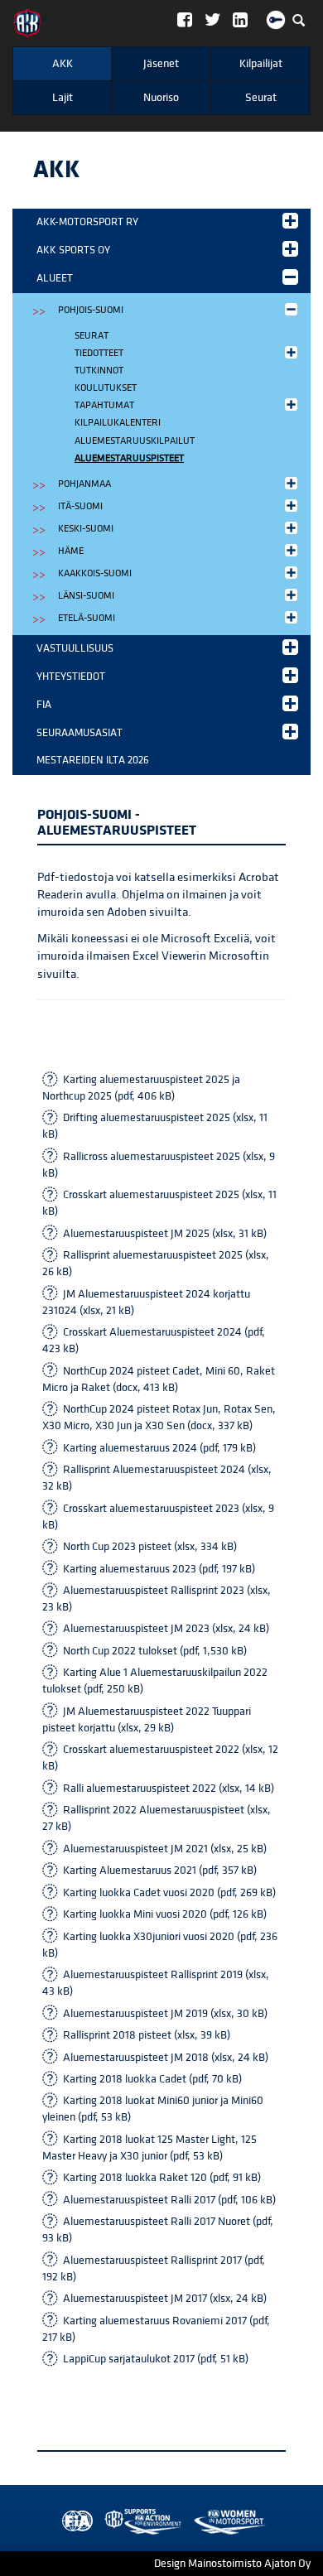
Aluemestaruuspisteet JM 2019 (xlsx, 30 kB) (165, 2014)
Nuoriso (161, 98)
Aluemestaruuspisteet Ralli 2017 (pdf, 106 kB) (169, 2200)
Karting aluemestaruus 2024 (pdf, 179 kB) (159, 1448)
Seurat (261, 98)
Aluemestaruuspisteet (129, 458)
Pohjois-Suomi (91, 310)
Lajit (63, 98)
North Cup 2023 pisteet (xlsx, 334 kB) (150, 1547)
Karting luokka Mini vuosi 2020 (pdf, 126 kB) (165, 1914)
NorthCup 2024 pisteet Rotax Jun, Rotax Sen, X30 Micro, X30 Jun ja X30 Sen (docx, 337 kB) (159, 1418)
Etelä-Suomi (87, 618)
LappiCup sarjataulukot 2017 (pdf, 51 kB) (156, 2359)
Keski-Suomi (86, 529)
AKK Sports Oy (73, 250)
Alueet (55, 278)
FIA (44, 705)
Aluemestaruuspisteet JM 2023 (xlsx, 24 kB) (166, 1629)
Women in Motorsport (139, 2522)
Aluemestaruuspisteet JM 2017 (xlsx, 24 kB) (165, 2299)
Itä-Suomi (80, 506)
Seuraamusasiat (80, 733)
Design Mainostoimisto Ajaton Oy (232, 2564)
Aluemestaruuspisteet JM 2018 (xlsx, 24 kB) (166, 2058)
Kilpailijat (261, 64)
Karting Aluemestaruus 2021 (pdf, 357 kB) (160, 1871)
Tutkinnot (99, 371)
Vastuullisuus (75, 648)
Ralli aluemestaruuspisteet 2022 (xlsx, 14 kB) (169, 1789)
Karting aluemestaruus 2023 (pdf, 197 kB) (159, 1569)
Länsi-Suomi (86, 596)
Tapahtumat (104, 405)
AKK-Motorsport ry (87, 222)
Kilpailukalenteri (118, 423)
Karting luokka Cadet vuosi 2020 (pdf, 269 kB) (169, 1893)
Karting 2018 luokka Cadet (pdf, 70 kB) (152, 2079)
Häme (71, 551)
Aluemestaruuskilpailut (135, 441)
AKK (63, 64)
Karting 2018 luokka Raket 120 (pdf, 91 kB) (162, 2178)
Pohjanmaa (84, 484)
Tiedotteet (99, 353)
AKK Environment (107, 2522)
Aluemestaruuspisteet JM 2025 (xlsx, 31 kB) (165, 1234)
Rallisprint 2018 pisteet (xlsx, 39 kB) (147, 2035)
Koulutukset (106, 388)
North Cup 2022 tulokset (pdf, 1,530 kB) (155, 1651)
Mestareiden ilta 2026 (93, 760)
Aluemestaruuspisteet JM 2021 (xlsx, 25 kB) (165, 1849)
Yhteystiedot (71, 677)
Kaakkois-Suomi (95, 573)
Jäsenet (161, 64)
